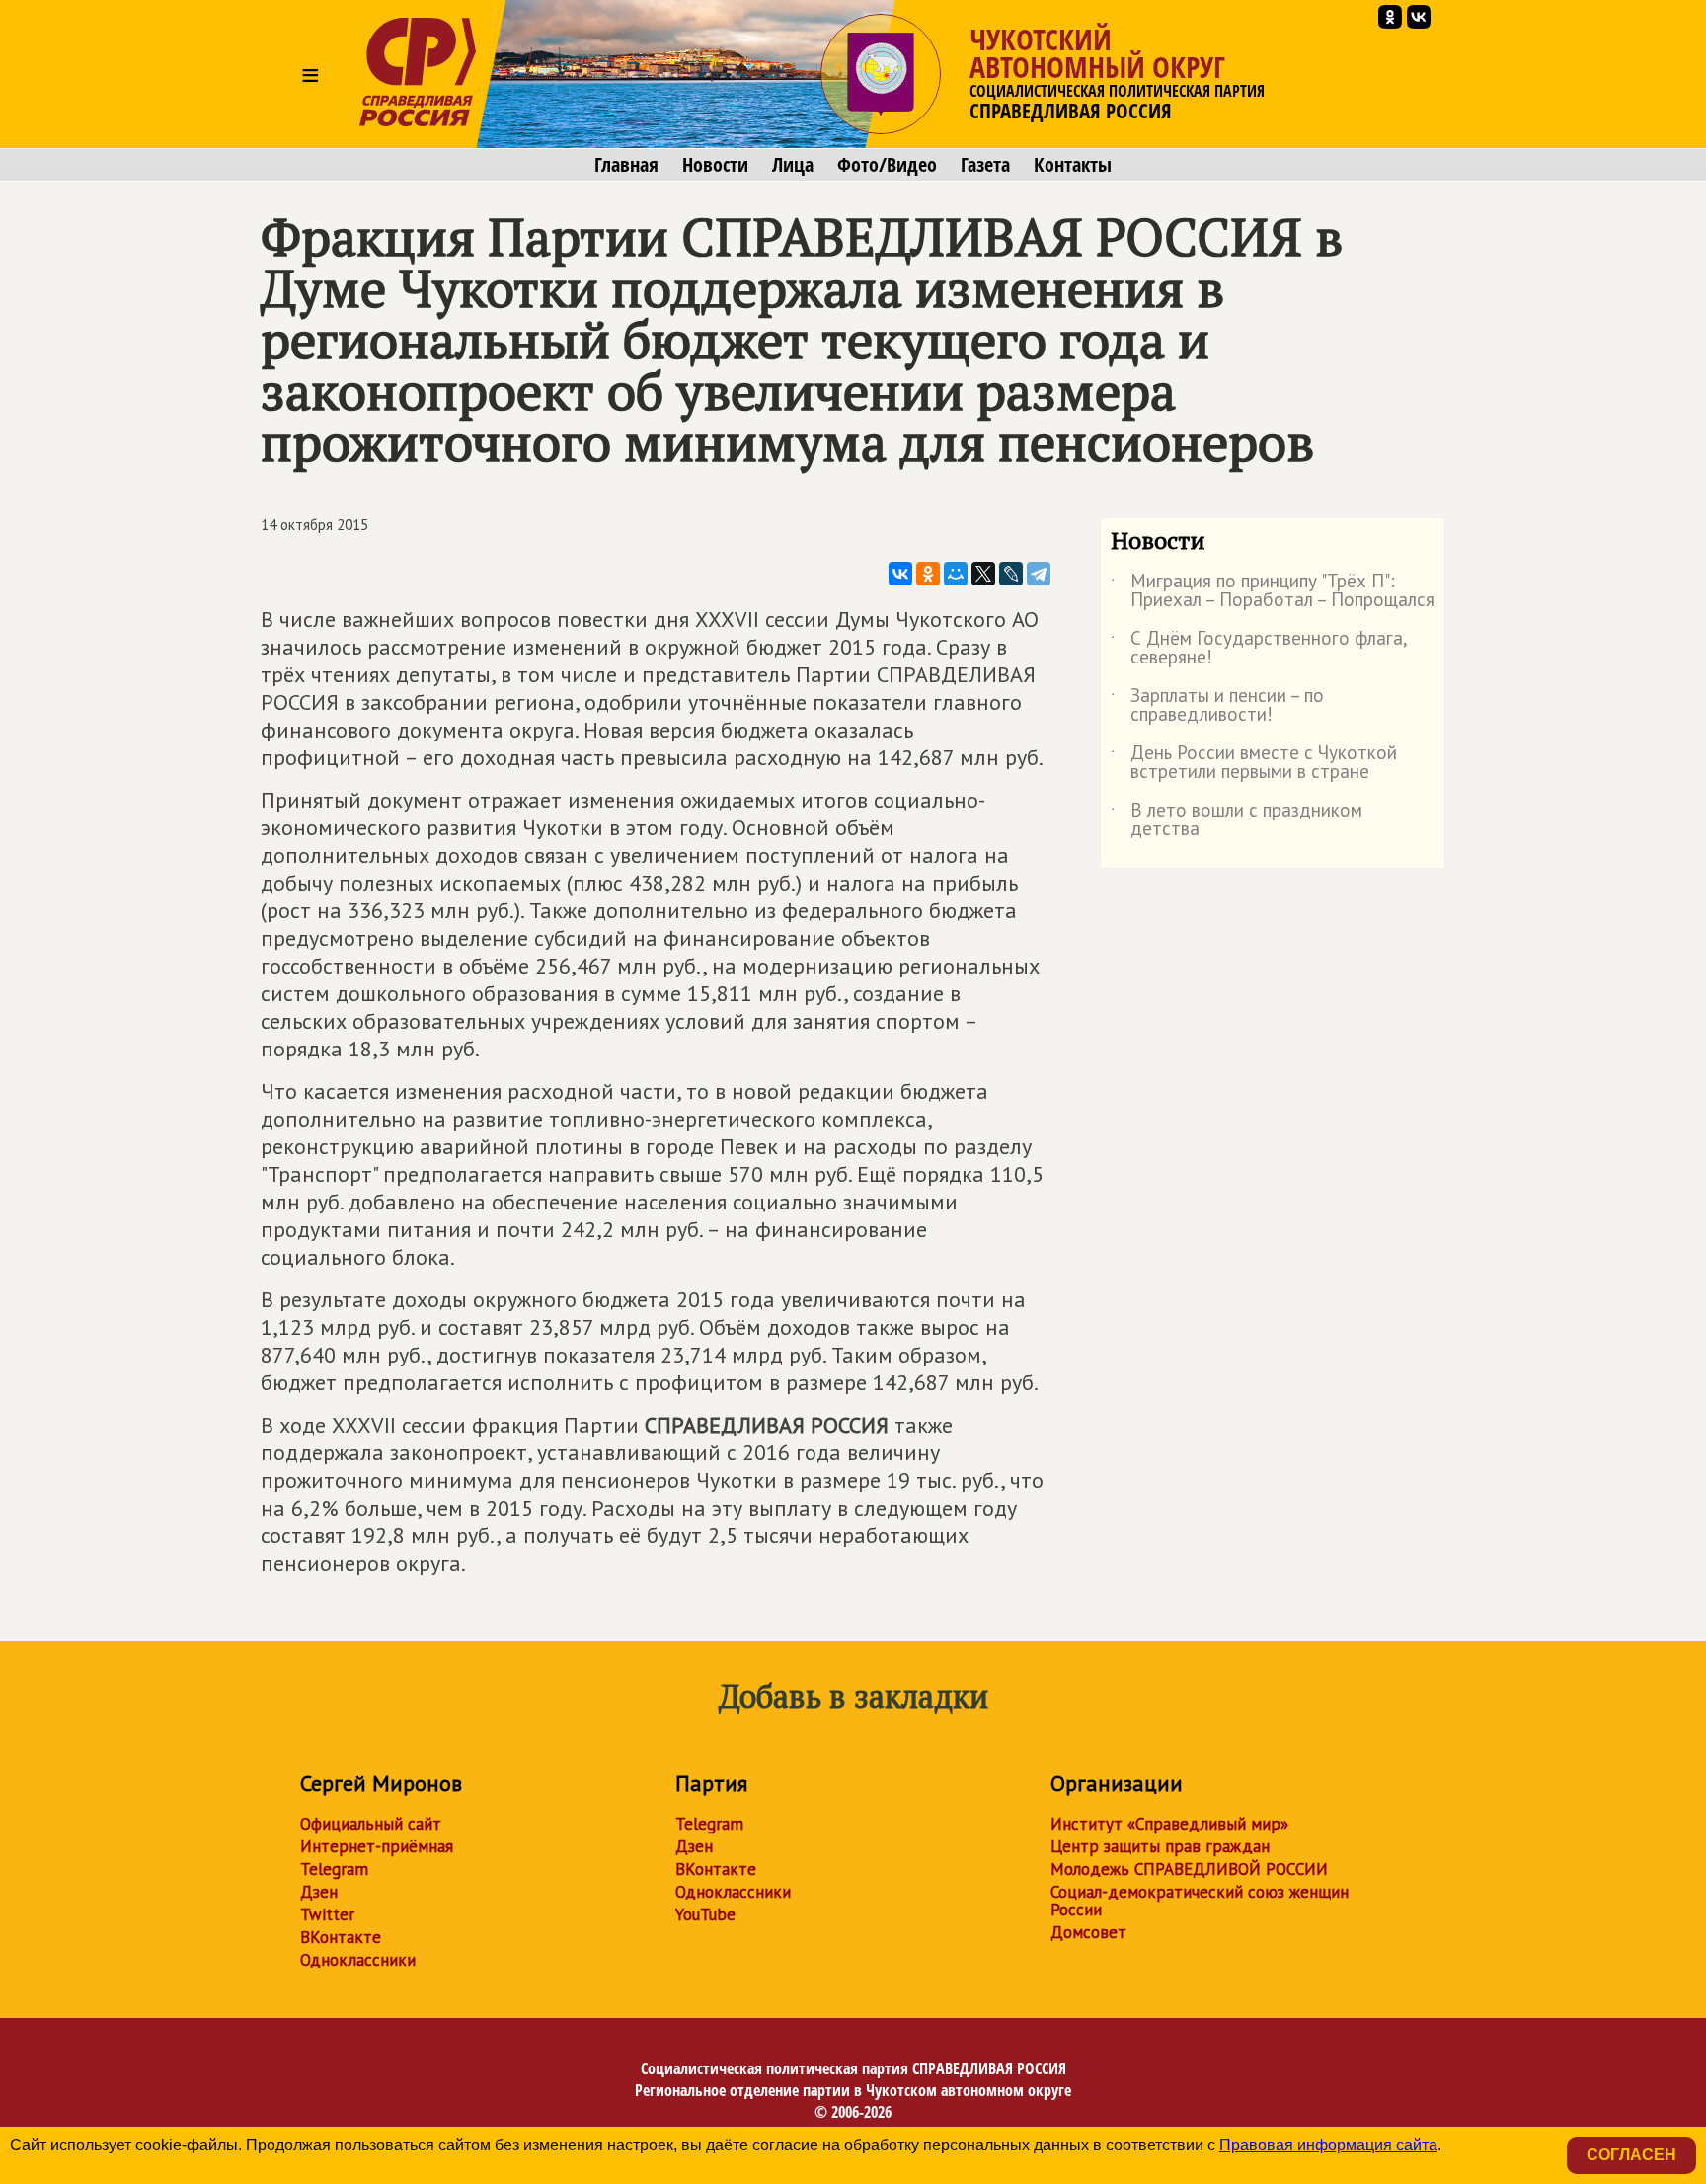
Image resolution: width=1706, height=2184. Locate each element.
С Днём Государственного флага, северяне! (1259, 649)
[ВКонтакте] (900, 574)
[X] (983, 574)
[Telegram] (1039, 574)
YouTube (705, 1914)
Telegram (334, 1869)
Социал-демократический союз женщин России (1200, 1901)
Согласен (1631, 2155)
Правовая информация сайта (1328, 2145)
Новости (715, 165)
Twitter (327, 1914)
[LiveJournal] (1011, 574)
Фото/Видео (887, 165)
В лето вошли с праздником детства (1237, 820)
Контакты (1073, 165)
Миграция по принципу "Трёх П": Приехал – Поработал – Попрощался (1273, 591)
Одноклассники (358, 1960)
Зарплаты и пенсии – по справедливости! (1217, 706)
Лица (793, 165)
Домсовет (1088, 1932)
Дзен (319, 1892)
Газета (985, 165)
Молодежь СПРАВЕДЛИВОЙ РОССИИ (1189, 1869)
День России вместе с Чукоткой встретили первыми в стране (1254, 763)
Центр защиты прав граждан (1160, 1846)
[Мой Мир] (956, 574)
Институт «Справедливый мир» (1169, 1824)
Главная (626, 165)
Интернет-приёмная (377, 1846)
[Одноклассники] (928, 574)
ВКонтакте (341, 1937)
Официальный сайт (371, 1824)
